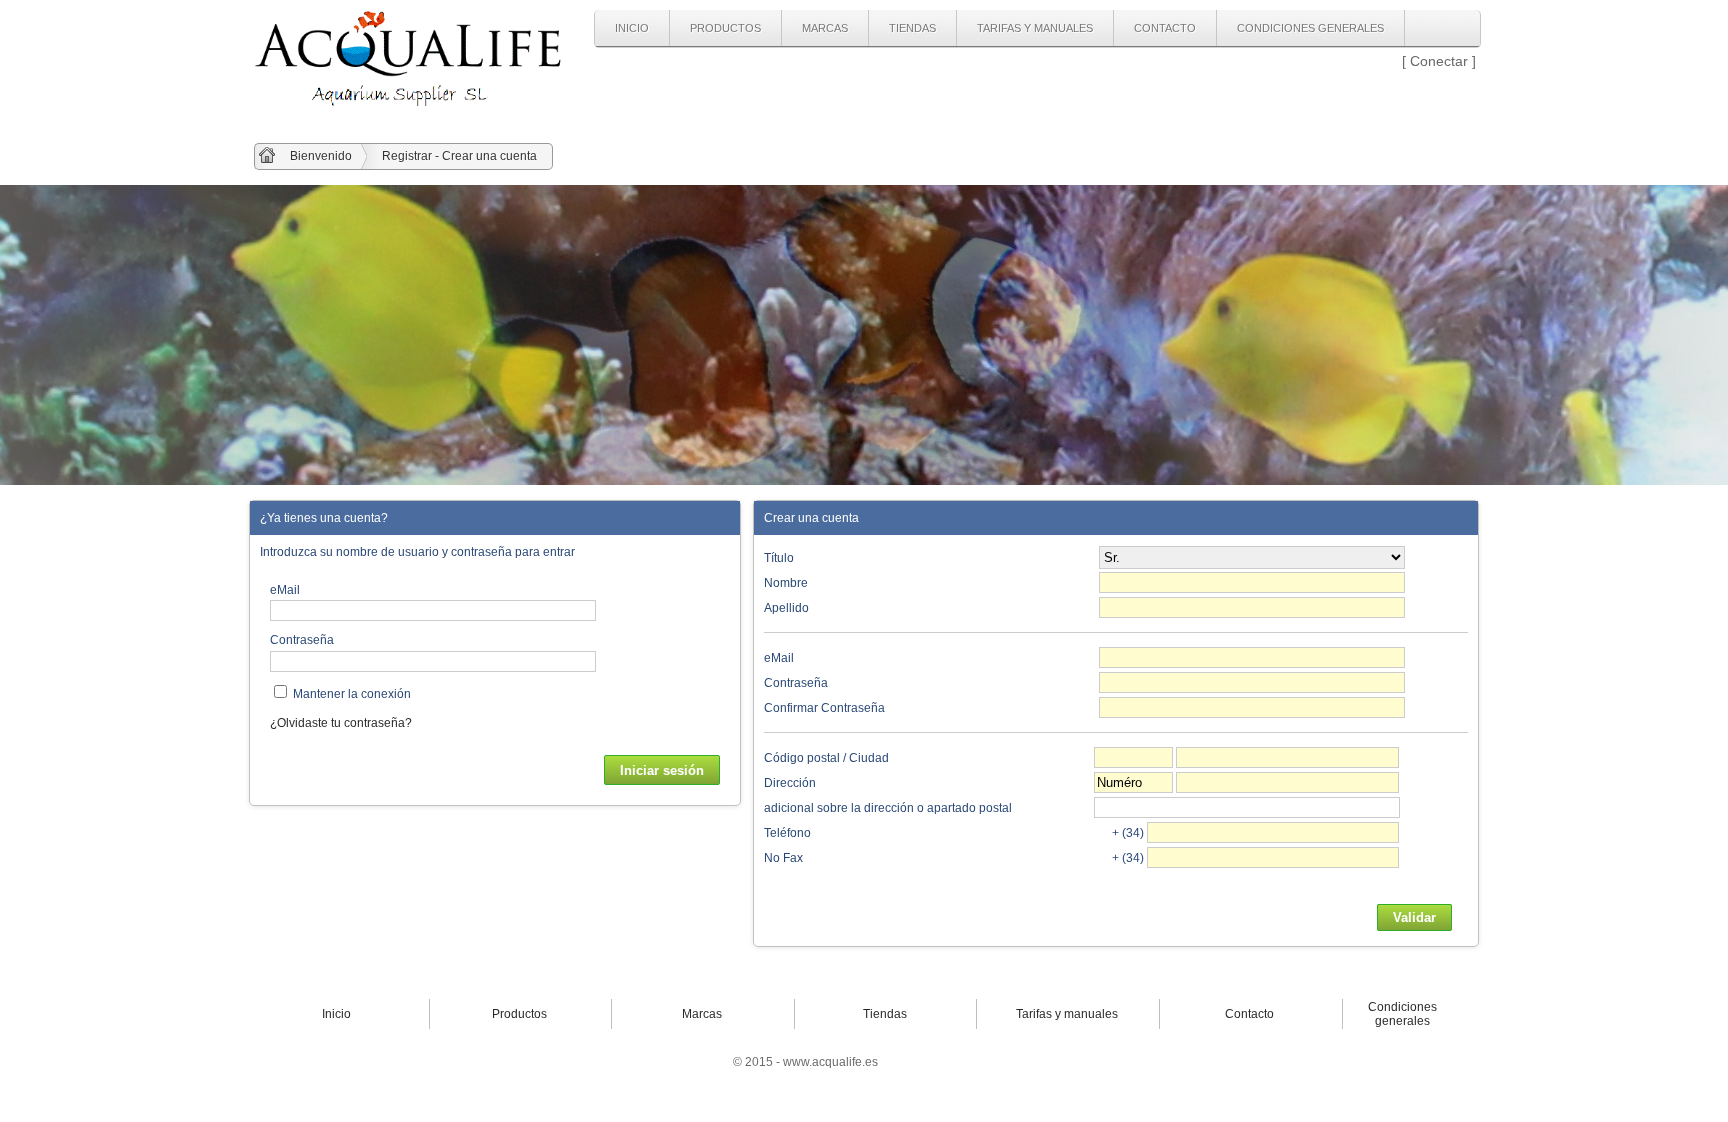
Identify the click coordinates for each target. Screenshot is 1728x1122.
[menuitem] (632, 28)
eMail (285, 590)
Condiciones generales (1310, 28)
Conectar (1439, 61)
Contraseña (302, 640)
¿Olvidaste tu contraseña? (341, 723)
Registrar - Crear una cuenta (459, 156)
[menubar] (1000, 29)
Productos (725, 28)
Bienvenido (321, 156)
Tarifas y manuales (1035, 28)
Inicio (632, 28)
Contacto (1165, 28)
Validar (1414, 917)
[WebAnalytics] (928, 1062)
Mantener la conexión (352, 694)
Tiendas (912, 28)
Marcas (825, 28)
